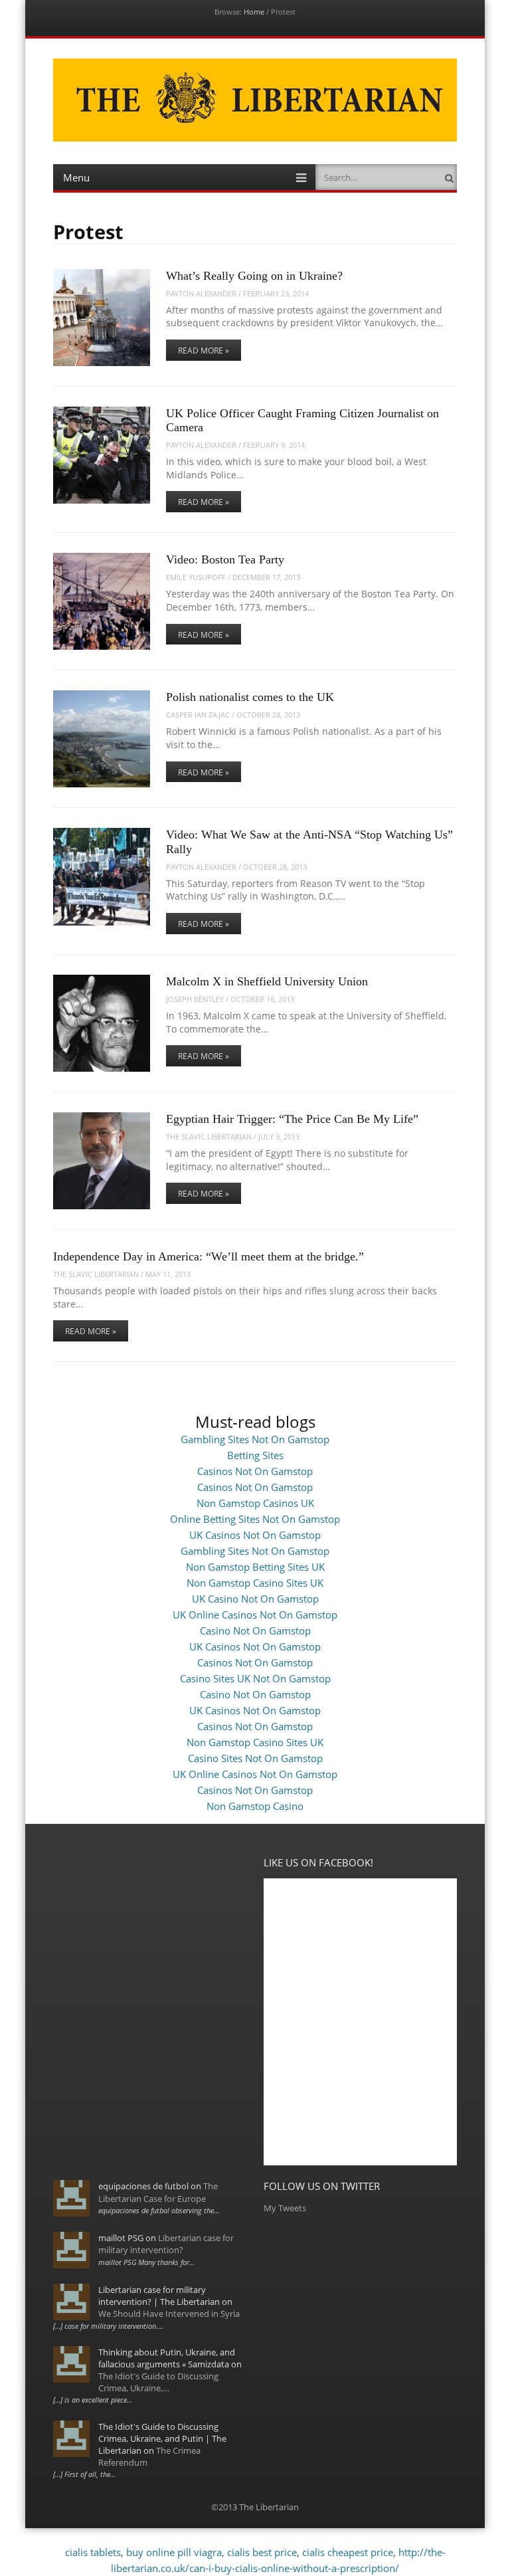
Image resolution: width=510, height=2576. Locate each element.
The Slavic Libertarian (209, 1137)
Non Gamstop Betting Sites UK (255, 1567)
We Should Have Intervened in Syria (169, 2314)
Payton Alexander (201, 293)
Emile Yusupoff (196, 577)
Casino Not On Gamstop (255, 1631)
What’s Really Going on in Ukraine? (254, 276)
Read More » (204, 350)
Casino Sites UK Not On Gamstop (255, 1678)
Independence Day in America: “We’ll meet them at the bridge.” (209, 1256)
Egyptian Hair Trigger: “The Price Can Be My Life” (292, 1119)
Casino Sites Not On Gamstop (255, 1758)
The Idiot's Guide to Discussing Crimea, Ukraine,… (158, 2382)
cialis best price (262, 2552)
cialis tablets (93, 2552)
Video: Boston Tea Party (225, 559)
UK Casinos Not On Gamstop (255, 1535)
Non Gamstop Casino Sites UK (255, 1583)
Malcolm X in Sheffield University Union (267, 981)
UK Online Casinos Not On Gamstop (255, 1615)
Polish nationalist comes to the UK (250, 697)
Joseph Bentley (195, 999)
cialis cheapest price (348, 2552)
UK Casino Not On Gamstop (255, 1599)
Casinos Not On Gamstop (255, 1471)
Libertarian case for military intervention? (166, 2244)
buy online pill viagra (174, 2552)
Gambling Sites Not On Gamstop (255, 1439)
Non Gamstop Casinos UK (255, 1503)
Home (254, 12)
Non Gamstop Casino (255, 1806)
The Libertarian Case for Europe (158, 2192)
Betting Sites (255, 1455)
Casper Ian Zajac (198, 715)
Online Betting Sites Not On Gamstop (255, 1519)
